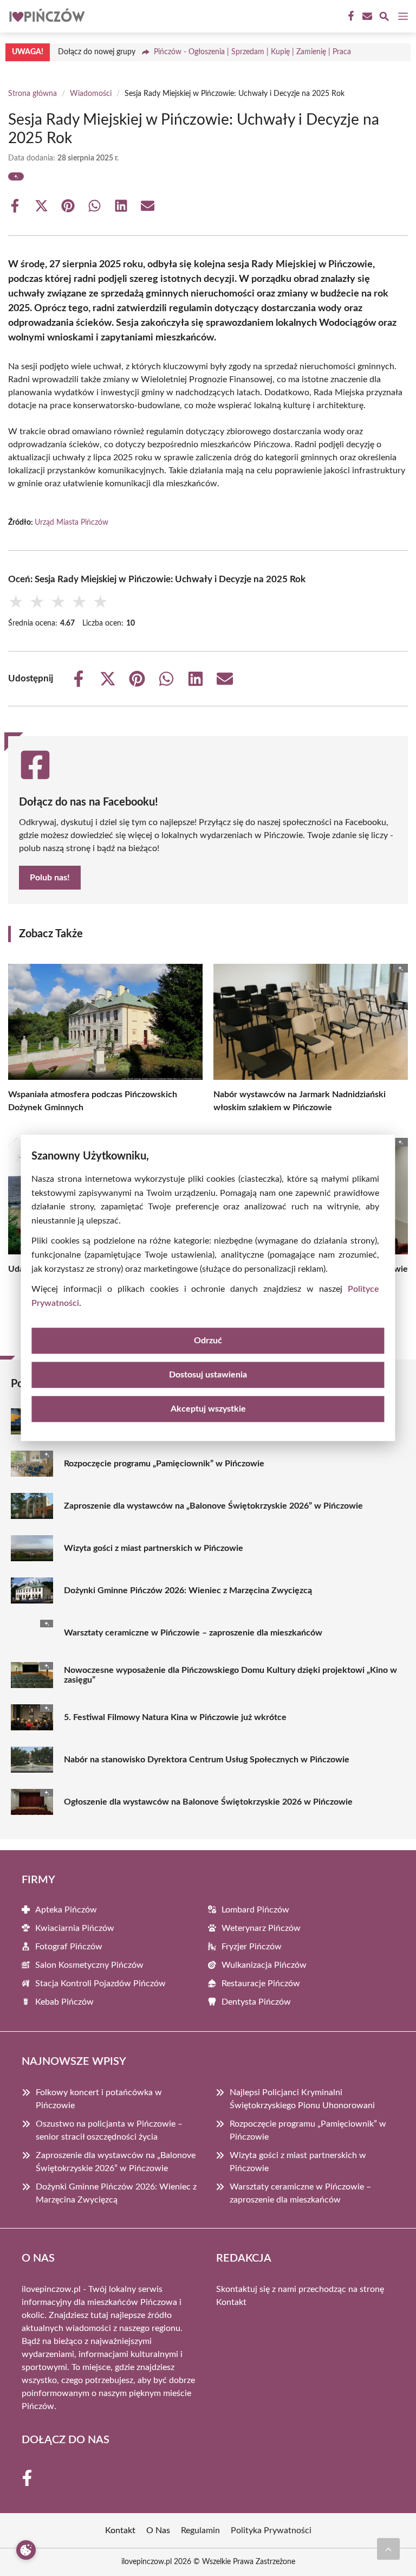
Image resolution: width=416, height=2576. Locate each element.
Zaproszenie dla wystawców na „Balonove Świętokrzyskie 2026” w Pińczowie (213, 1506)
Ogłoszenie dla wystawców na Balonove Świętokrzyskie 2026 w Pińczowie (208, 1802)
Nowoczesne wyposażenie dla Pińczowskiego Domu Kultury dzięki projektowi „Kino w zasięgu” (230, 1675)
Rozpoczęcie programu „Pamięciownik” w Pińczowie (164, 1464)
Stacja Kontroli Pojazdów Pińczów (100, 1983)
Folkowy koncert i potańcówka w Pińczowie (99, 2099)
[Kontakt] (366, 16)
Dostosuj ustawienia (208, 1375)
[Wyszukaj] (384, 18)
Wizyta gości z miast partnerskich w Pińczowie (154, 1548)
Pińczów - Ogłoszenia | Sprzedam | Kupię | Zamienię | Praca (252, 52)
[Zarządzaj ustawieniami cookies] (26, 2550)
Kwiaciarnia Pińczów (75, 1928)
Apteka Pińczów (66, 1910)
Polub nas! (50, 878)
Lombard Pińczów (255, 1910)
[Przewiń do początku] (388, 2549)
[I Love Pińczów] (45, 16)
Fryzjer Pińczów (252, 1947)
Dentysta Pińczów (256, 2002)
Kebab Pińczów (64, 2002)
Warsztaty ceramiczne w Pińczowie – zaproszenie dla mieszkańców (193, 1633)
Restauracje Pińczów (261, 1983)
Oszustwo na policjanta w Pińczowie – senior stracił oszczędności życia (109, 2130)
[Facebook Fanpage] (350, 16)
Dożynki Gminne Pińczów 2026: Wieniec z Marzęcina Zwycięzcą (188, 1590)
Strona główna (32, 94)
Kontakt (231, 2302)
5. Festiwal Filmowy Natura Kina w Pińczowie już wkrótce (175, 1717)
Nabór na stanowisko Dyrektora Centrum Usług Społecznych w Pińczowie (207, 1760)
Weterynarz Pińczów (261, 1928)
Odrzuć (208, 1341)
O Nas (158, 2530)
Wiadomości (91, 94)
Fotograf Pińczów (69, 1947)
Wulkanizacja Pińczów (264, 1965)
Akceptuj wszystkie (208, 1409)
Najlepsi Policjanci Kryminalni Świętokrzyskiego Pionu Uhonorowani (302, 2099)
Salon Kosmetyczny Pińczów (89, 1965)
